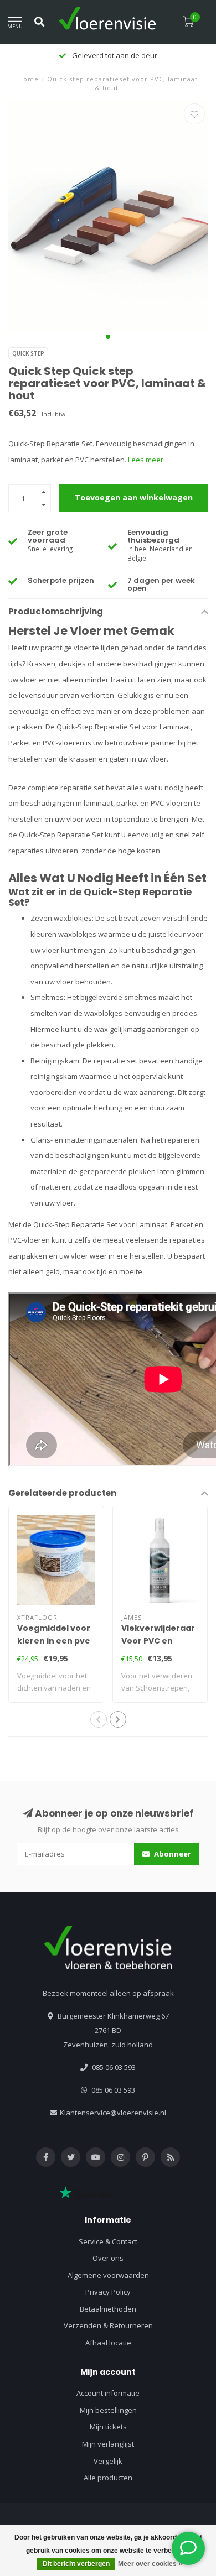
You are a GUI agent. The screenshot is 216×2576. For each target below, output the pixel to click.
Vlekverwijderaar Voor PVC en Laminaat (158, 1641)
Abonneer (172, 1854)
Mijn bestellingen (108, 2410)
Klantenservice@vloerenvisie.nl (113, 2113)
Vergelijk (108, 2461)
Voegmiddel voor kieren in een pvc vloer (54, 1641)
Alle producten (108, 2478)
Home (29, 79)
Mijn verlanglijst (108, 2444)
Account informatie (108, 2393)
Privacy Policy (108, 2292)
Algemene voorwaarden (108, 2275)
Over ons (108, 2258)
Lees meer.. (147, 460)
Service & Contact (108, 2241)
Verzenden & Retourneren (108, 2325)
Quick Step (28, 353)
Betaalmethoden (108, 2309)
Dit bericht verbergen (76, 2564)
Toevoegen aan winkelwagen (134, 497)
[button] (108, 337)
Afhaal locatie (108, 2343)
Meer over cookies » (150, 2564)
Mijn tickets (108, 2427)
